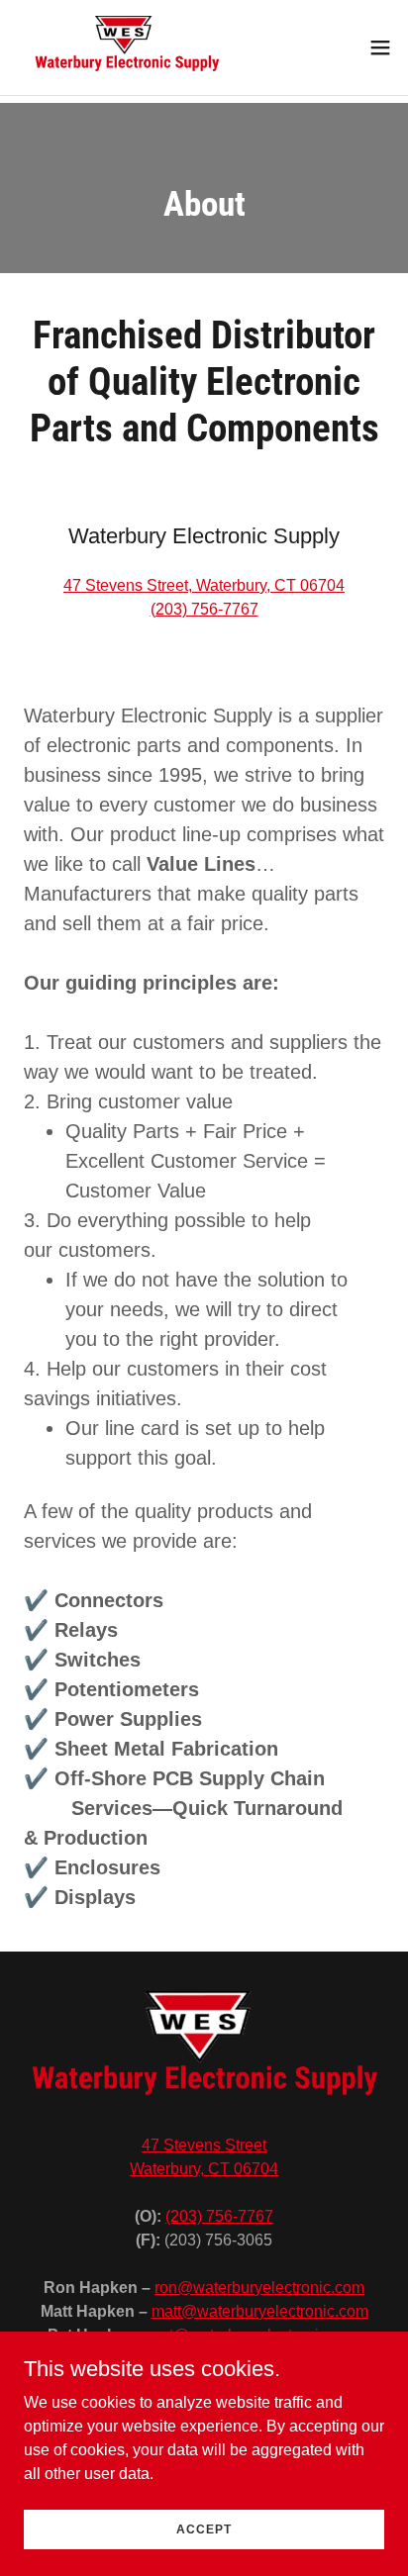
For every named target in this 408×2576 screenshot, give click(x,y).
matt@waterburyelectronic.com (260, 2311)
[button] (380, 48)
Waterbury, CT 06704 (204, 2169)
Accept (204, 2528)
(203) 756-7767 (204, 609)
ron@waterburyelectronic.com (259, 2288)
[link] (127, 48)
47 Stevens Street (204, 2145)
